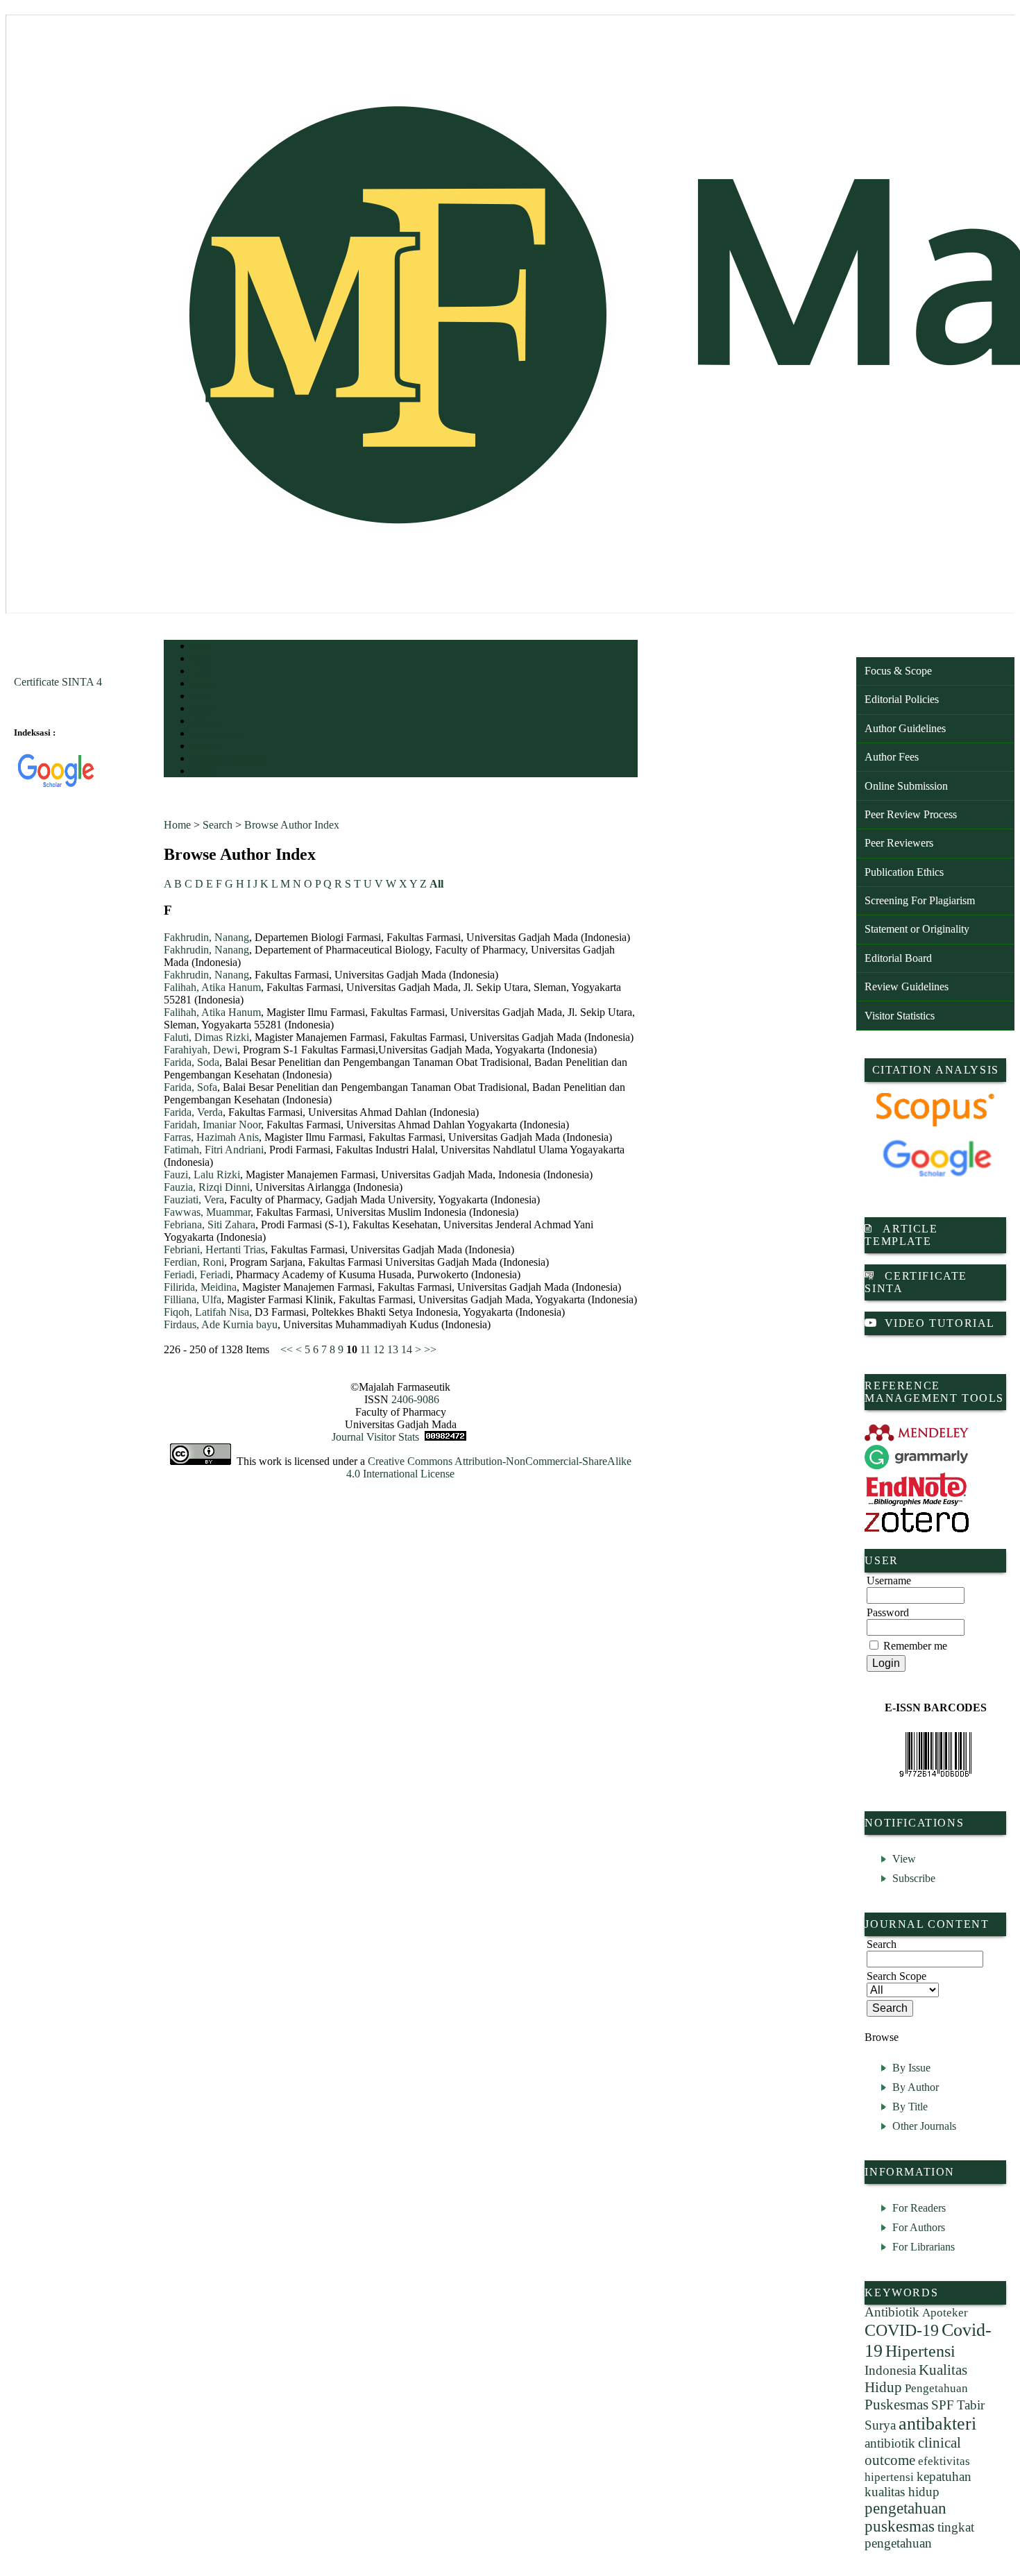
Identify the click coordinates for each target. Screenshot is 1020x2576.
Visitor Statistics (900, 1016)
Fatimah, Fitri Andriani (214, 1150)
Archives (205, 722)
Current (203, 710)
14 (407, 1349)
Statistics (206, 747)
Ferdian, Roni (194, 1262)
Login (201, 672)
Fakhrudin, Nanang (206, 937)
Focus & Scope (898, 671)
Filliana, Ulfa (193, 1299)
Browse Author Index (292, 825)
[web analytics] (445, 1437)
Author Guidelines (905, 728)
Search (202, 697)
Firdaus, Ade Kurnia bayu (221, 1324)
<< (287, 1349)
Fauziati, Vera (194, 1200)
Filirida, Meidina (200, 1287)
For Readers (919, 2208)
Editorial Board (898, 958)
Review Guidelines (907, 986)
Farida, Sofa (190, 1087)
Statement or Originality (917, 929)
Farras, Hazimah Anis (211, 1137)
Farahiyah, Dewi (201, 1050)
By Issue (911, 2068)
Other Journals (924, 2126)
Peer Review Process (911, 814)
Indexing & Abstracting (228, 760)
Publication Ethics (904, 872)
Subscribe (914, 1878)
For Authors (919, 2227)
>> (430, 1349)
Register (204, 685)
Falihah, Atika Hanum (212, 987)
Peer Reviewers (899, 843)
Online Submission (906, 786)
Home (201, 647)
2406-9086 (415, 1399)
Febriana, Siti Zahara (210, 1225)
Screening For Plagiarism (920, 900)
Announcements (216, 735)
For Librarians (924, 2247)
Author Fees (892, 757)
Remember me (915, 1646)
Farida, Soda (192, 1062)
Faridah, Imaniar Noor (212, 1125)
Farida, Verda (193, 1112)
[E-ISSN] (935, 1754)
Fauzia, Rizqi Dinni (207, 1187)
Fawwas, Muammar (207, 1212)
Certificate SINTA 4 (58, 682)
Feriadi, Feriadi (197, 1274)
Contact (204, 772)
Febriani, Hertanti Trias (214, 1249)
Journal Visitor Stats (375, 1437)
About (201, 660)
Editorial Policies (902, 699)
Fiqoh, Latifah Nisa (206, 1312)
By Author (916, 2087)
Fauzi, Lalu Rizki (202, 1175)
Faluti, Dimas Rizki (206, 1037)
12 (379, 1349)
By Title (910, 2107)
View (904, 1859)
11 (365, 1349)
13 (393, 1349)
